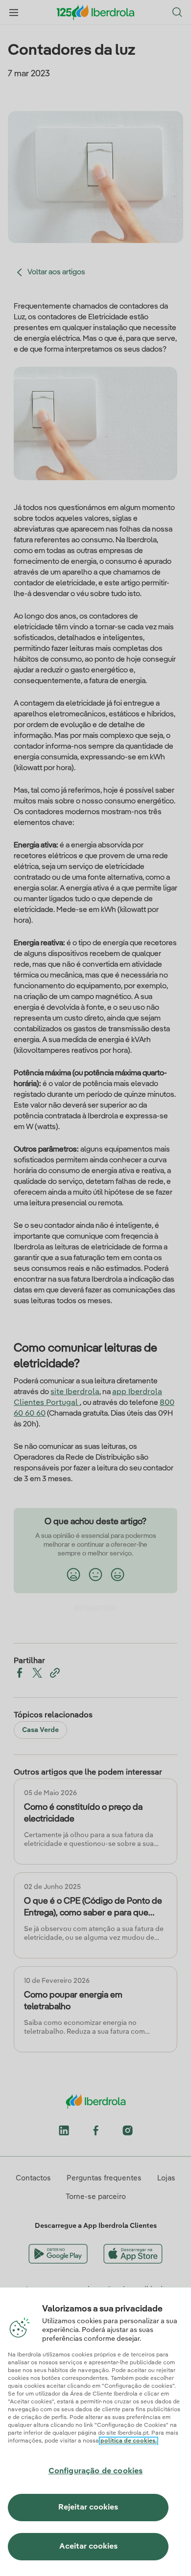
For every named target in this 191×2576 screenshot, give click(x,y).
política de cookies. (129, 2441)
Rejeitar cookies (88, 2508)
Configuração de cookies (96, 2471)
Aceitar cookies (88, 2547)
